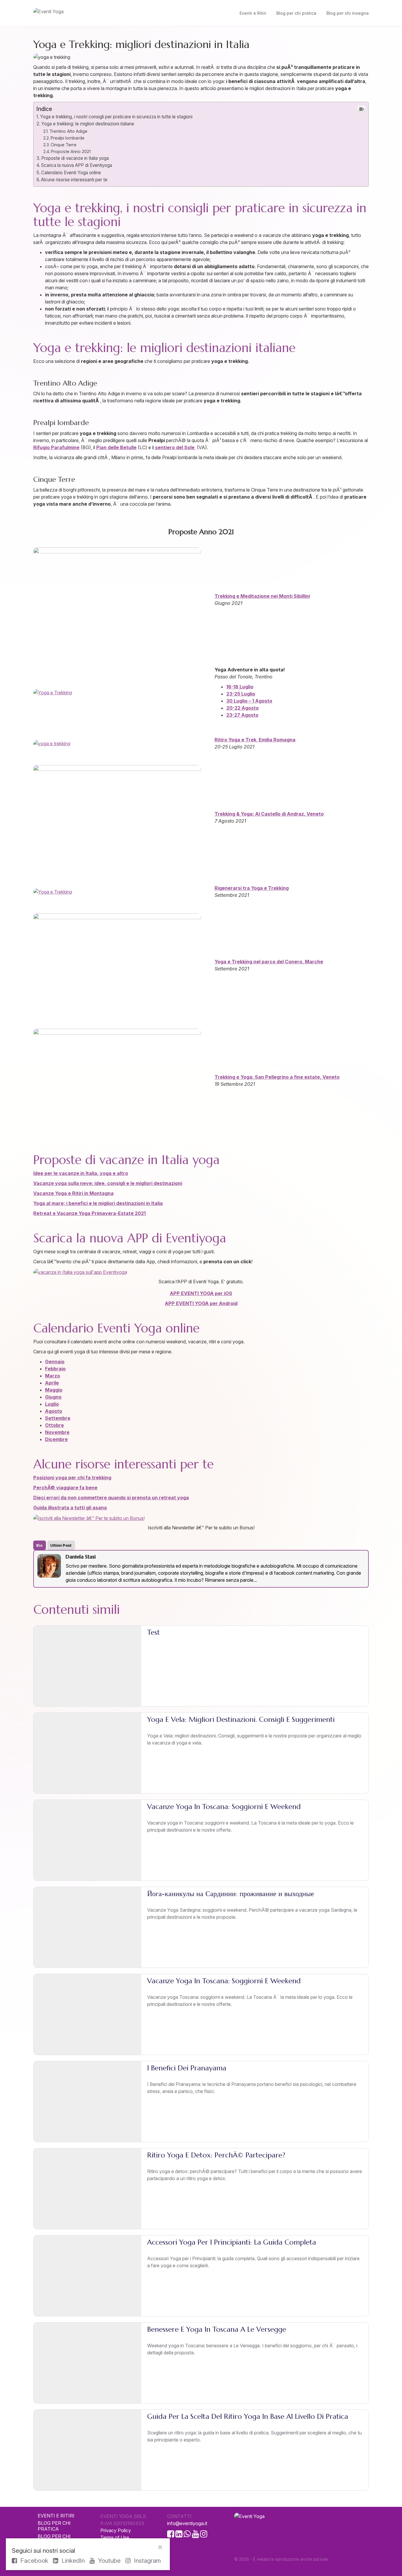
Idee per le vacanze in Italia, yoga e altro (81, 1173)
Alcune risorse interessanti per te (74, 180)
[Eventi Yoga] (86, 13)
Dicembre (56, 1439)
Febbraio (55, 1369)
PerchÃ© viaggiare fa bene (65, 1488)
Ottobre (54, 1425)
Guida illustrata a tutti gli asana (70, 1508)
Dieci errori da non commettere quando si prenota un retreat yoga (111, 1498)
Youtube (108, 2561)
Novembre (57, 1432)
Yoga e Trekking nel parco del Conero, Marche (269, 962)
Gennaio (55, 1362)
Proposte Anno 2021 (71, 151)
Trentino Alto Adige (68, 131)
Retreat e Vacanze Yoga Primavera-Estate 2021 (89, 1213)
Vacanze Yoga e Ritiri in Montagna (73, 1193)
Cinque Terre (64, 145)
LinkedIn (72, 2561)
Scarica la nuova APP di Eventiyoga (77, 165)
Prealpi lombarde (68, 138)
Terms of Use (115, 2537)
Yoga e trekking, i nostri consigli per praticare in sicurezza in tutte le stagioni (116, 117)
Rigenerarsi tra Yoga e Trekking (252, 888)
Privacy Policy (116, 2530)
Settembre (58, 1418)
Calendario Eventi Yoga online (71, 173)
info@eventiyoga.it (187, 2523)
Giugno (53, 1397)
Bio (39, 1545)
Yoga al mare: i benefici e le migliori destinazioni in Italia (98, 1203)
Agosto (54, 1411)
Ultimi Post (61, 1545)
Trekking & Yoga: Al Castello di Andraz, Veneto (269, 814)
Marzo (53, 1376)
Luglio (52, 1404)
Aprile (52, 1383)
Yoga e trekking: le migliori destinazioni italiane (88, 124)
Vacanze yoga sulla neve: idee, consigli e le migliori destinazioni (108, 1183)
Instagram (147, 2561)
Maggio (54, 1390)
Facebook (33, 2561)
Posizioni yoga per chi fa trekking (72, 1478)
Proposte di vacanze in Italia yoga (75, 158)
